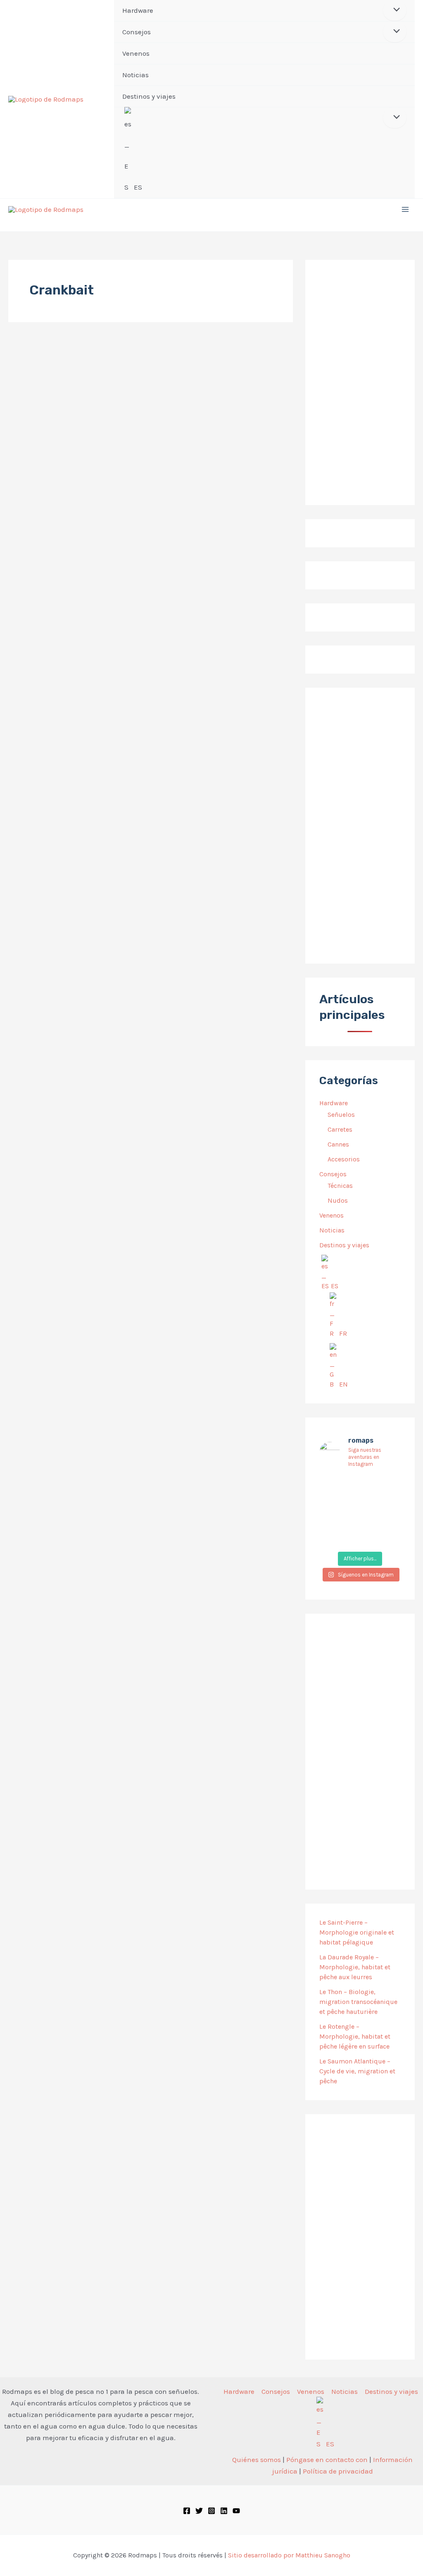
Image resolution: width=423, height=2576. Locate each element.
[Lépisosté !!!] (332, 1485)
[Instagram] (211, 2511)
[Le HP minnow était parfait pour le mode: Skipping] (360, 1485)
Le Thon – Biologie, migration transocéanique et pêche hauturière (358, 2002)
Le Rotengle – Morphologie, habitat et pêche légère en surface (355, 2036)
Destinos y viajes (344, 1245)
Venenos (332, 1215)
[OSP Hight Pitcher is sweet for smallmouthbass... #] (389, 1502)
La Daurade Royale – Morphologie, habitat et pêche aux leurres (355, 1967)
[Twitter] (199, 2511)
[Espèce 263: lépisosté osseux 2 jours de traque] (332, 1538)
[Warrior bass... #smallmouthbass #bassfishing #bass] (332, 1502)
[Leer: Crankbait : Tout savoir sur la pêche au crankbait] (43, 378)
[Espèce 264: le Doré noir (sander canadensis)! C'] (389, 1520)
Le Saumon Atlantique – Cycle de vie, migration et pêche (357, 2071)
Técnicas (340, 1186)
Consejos (333, 1174)
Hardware (334, 1103)
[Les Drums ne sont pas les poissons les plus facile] (332, 1520)
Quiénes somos (257, 2460)
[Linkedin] (224, 2511)
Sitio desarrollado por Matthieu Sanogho (289, 2555)
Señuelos (341, 1115)
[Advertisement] (360, 826)
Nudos (338, 1200)
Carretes (340, 1129)
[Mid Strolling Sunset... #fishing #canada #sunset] (389, 1538)
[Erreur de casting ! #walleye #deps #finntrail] (360, 1502)
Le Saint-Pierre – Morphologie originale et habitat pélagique (357, 1932)
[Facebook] (187, 2511)
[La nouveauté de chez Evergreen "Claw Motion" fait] (360, 1520)
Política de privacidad (338, 2471)
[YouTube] (236, 2511)
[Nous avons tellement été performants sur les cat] (360, 1538)
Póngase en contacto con (327, 2460)
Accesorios (344, 1159)
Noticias (332, 1230)
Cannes (338, 1144)
